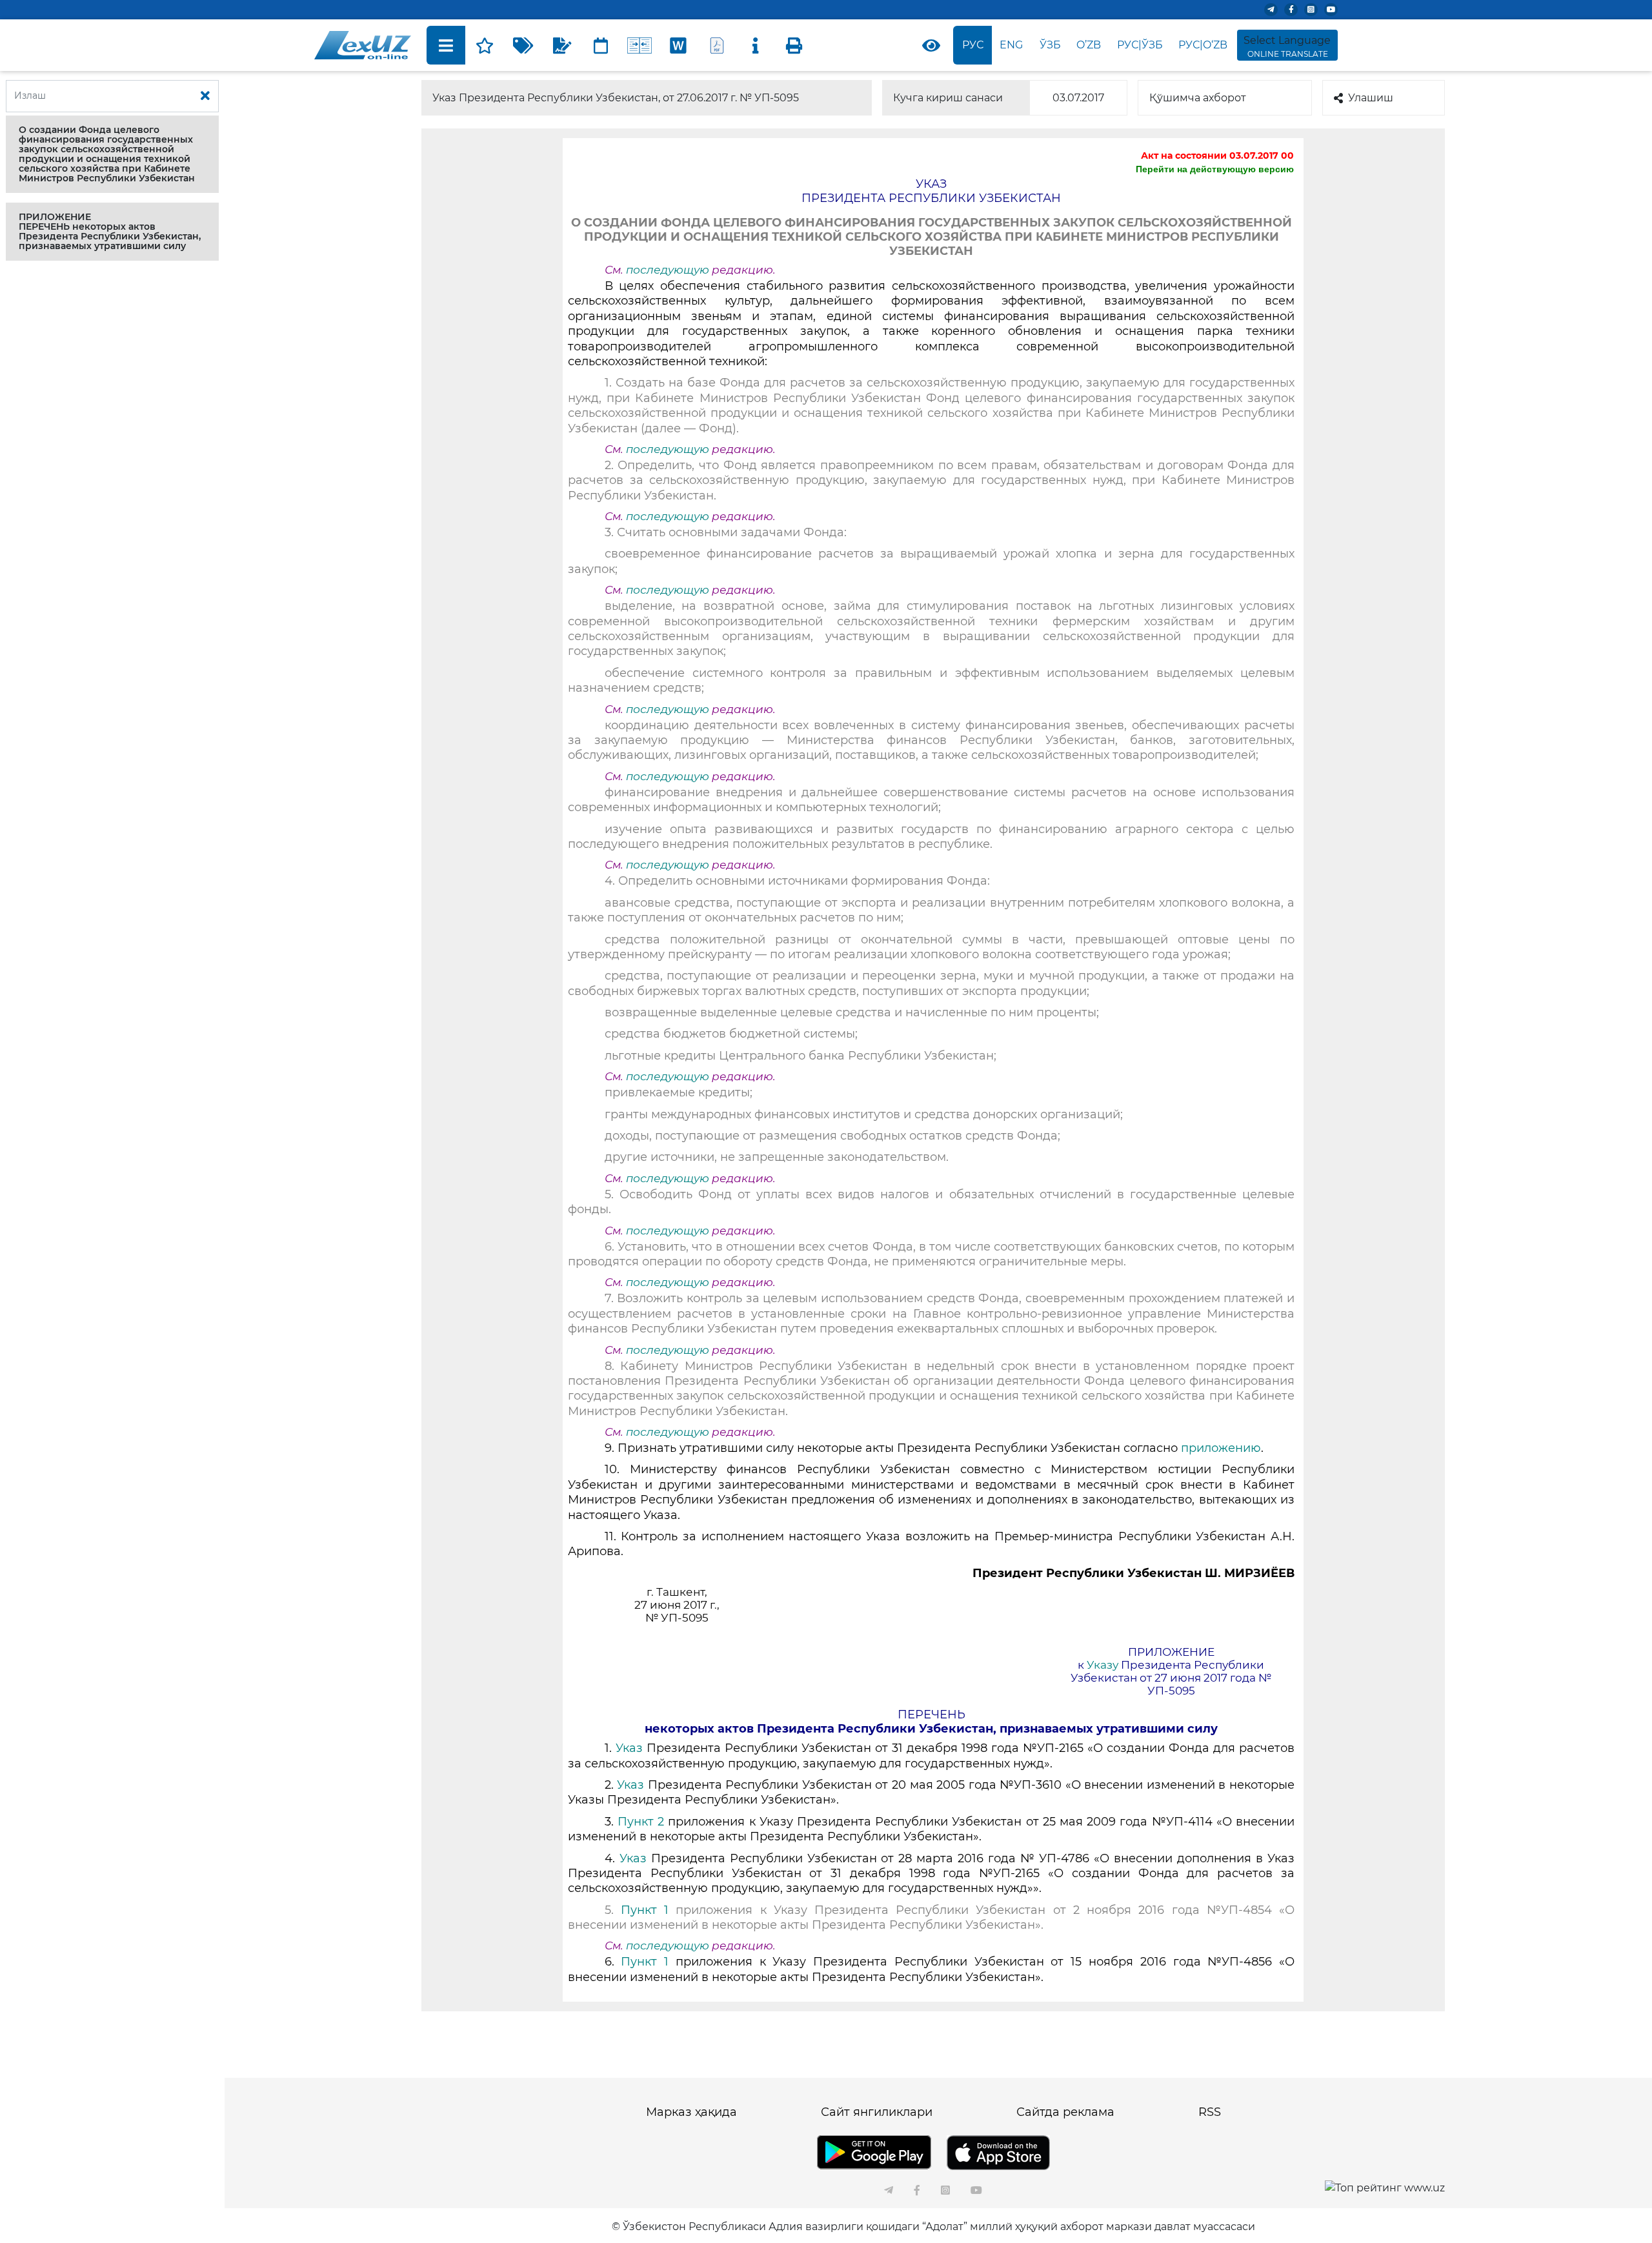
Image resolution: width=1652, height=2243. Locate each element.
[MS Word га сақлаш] (678, 45)
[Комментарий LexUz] (562, 45)
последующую (668, 270)
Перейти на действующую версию (1215, 169)
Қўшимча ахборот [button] (1198, 98)
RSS (1210, 2112)
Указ (631, 1748)
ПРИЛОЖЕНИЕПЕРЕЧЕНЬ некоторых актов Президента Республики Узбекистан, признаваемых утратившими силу (110, 231)
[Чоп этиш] (794, 45)
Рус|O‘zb (1203, 45)
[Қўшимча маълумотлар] (756, 45)
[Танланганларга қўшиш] (485, 45)
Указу (1103, 1665)
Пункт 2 (641, 1822)
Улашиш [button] (1371, 98)
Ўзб (1050, 45)
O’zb (1089, 45)
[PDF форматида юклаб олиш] (717, 45)
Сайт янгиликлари (877, 2112)
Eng (1011, 45)
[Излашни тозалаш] (205, 96)
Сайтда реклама (1065, 2112)
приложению (1221, 1448)
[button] (112, 154)
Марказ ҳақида (691, 2112)
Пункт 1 (648, 1910)
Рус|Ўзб (1140, 45)
